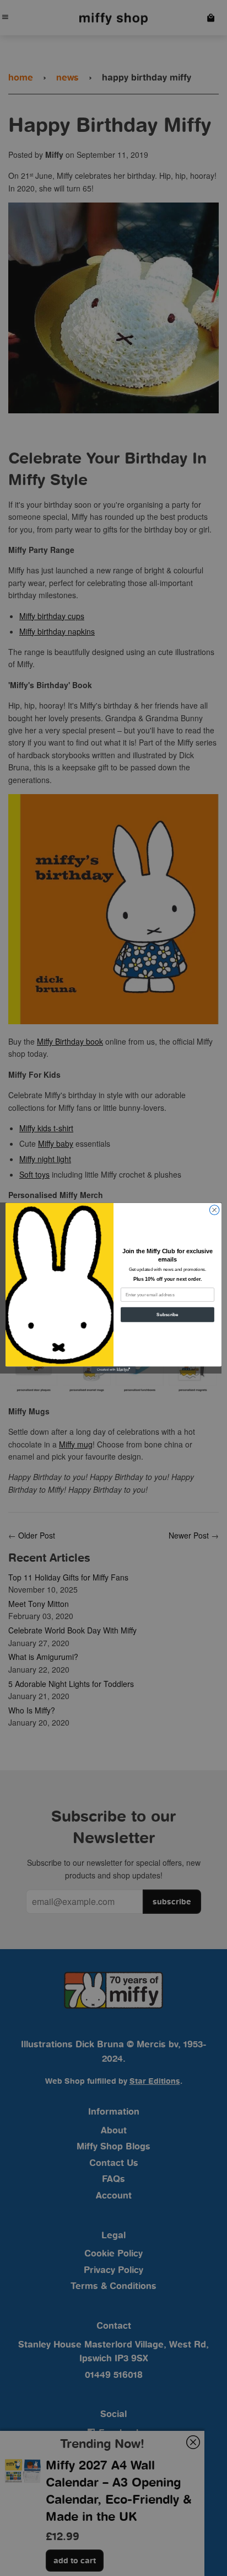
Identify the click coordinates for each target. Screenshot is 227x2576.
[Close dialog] (214, 1210)
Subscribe (167, 1315)
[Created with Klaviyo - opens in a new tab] (113, 1370)
